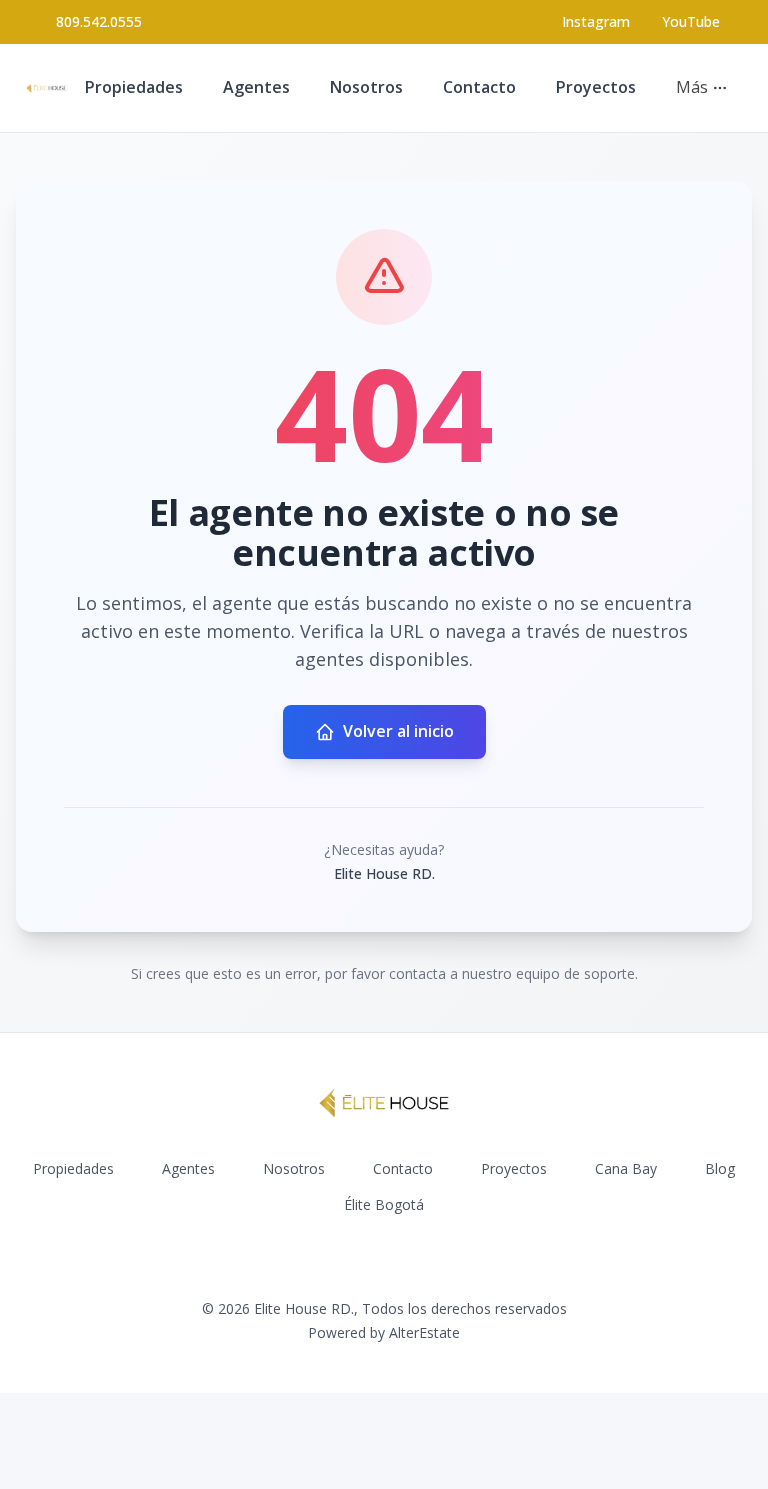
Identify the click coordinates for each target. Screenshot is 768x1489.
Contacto (479, 87)
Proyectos (596, 87)
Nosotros (366, 87)
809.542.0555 (99, 21)
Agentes (256, 87)
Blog (720, 1168)
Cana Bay (626, 1168)
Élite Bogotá (384, 1204)
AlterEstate (424, 1332)
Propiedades (134, 87)
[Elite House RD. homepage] (46, 88)
